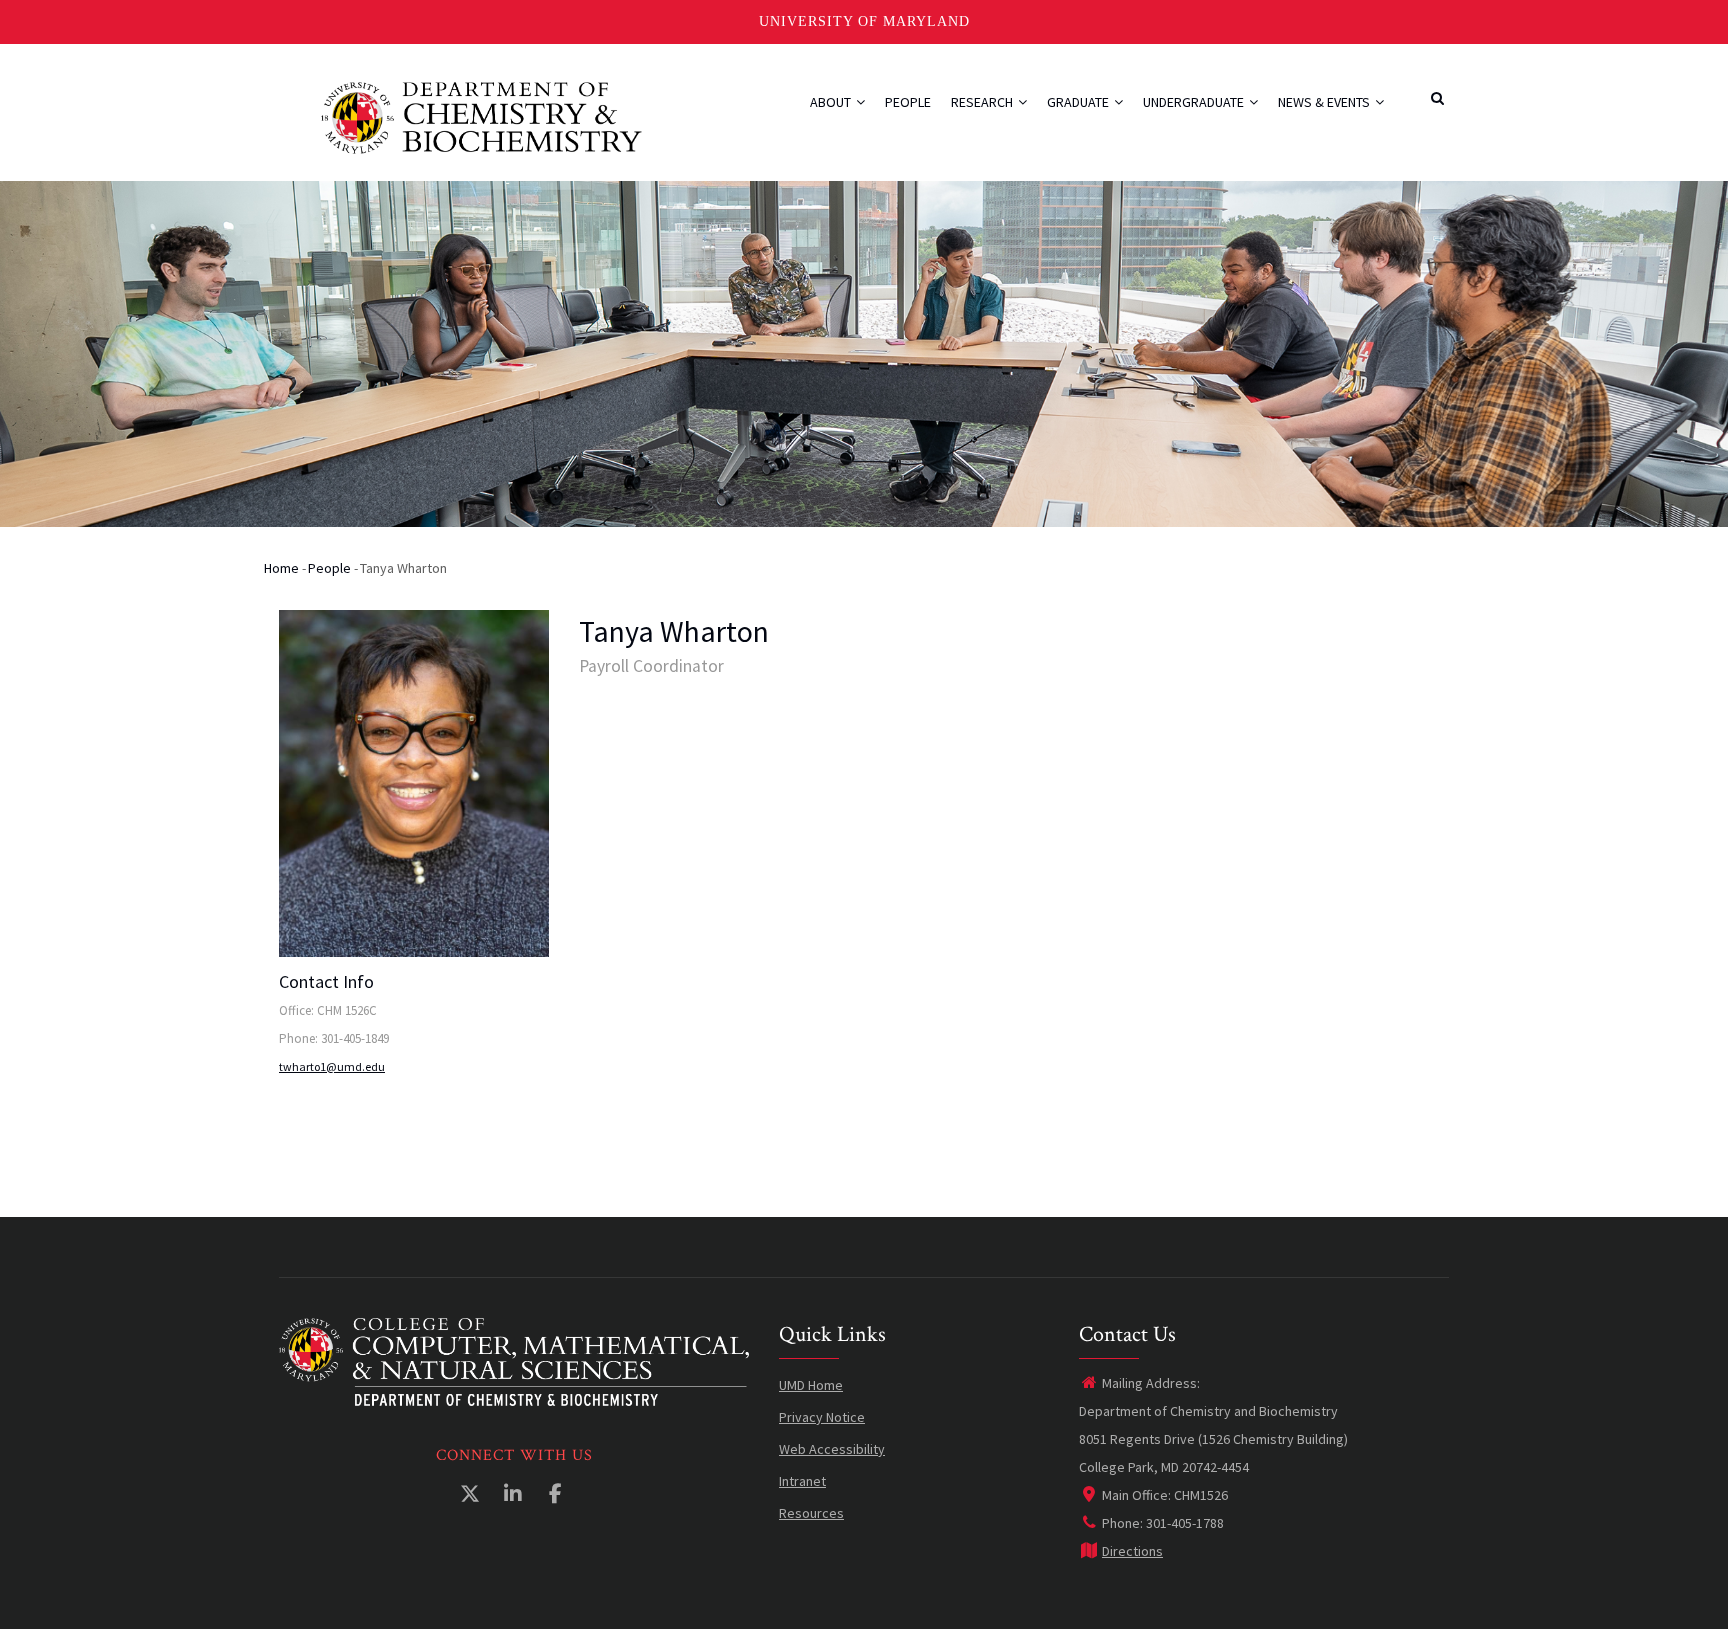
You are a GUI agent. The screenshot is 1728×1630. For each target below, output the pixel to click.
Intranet (802, 1481)
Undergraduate (1195, 102)
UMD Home (811, 1385)
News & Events (1325, 102)
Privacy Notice (822, 1417)
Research (983, 102)
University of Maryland (864, 21)
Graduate (1079, 102)
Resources (811, 1513)
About (832, 102)
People (908, 102)
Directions (1132, 1551)
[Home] (481, 115)
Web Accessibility (832, 1449)
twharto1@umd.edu (332, 1066)
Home (281, 568)
